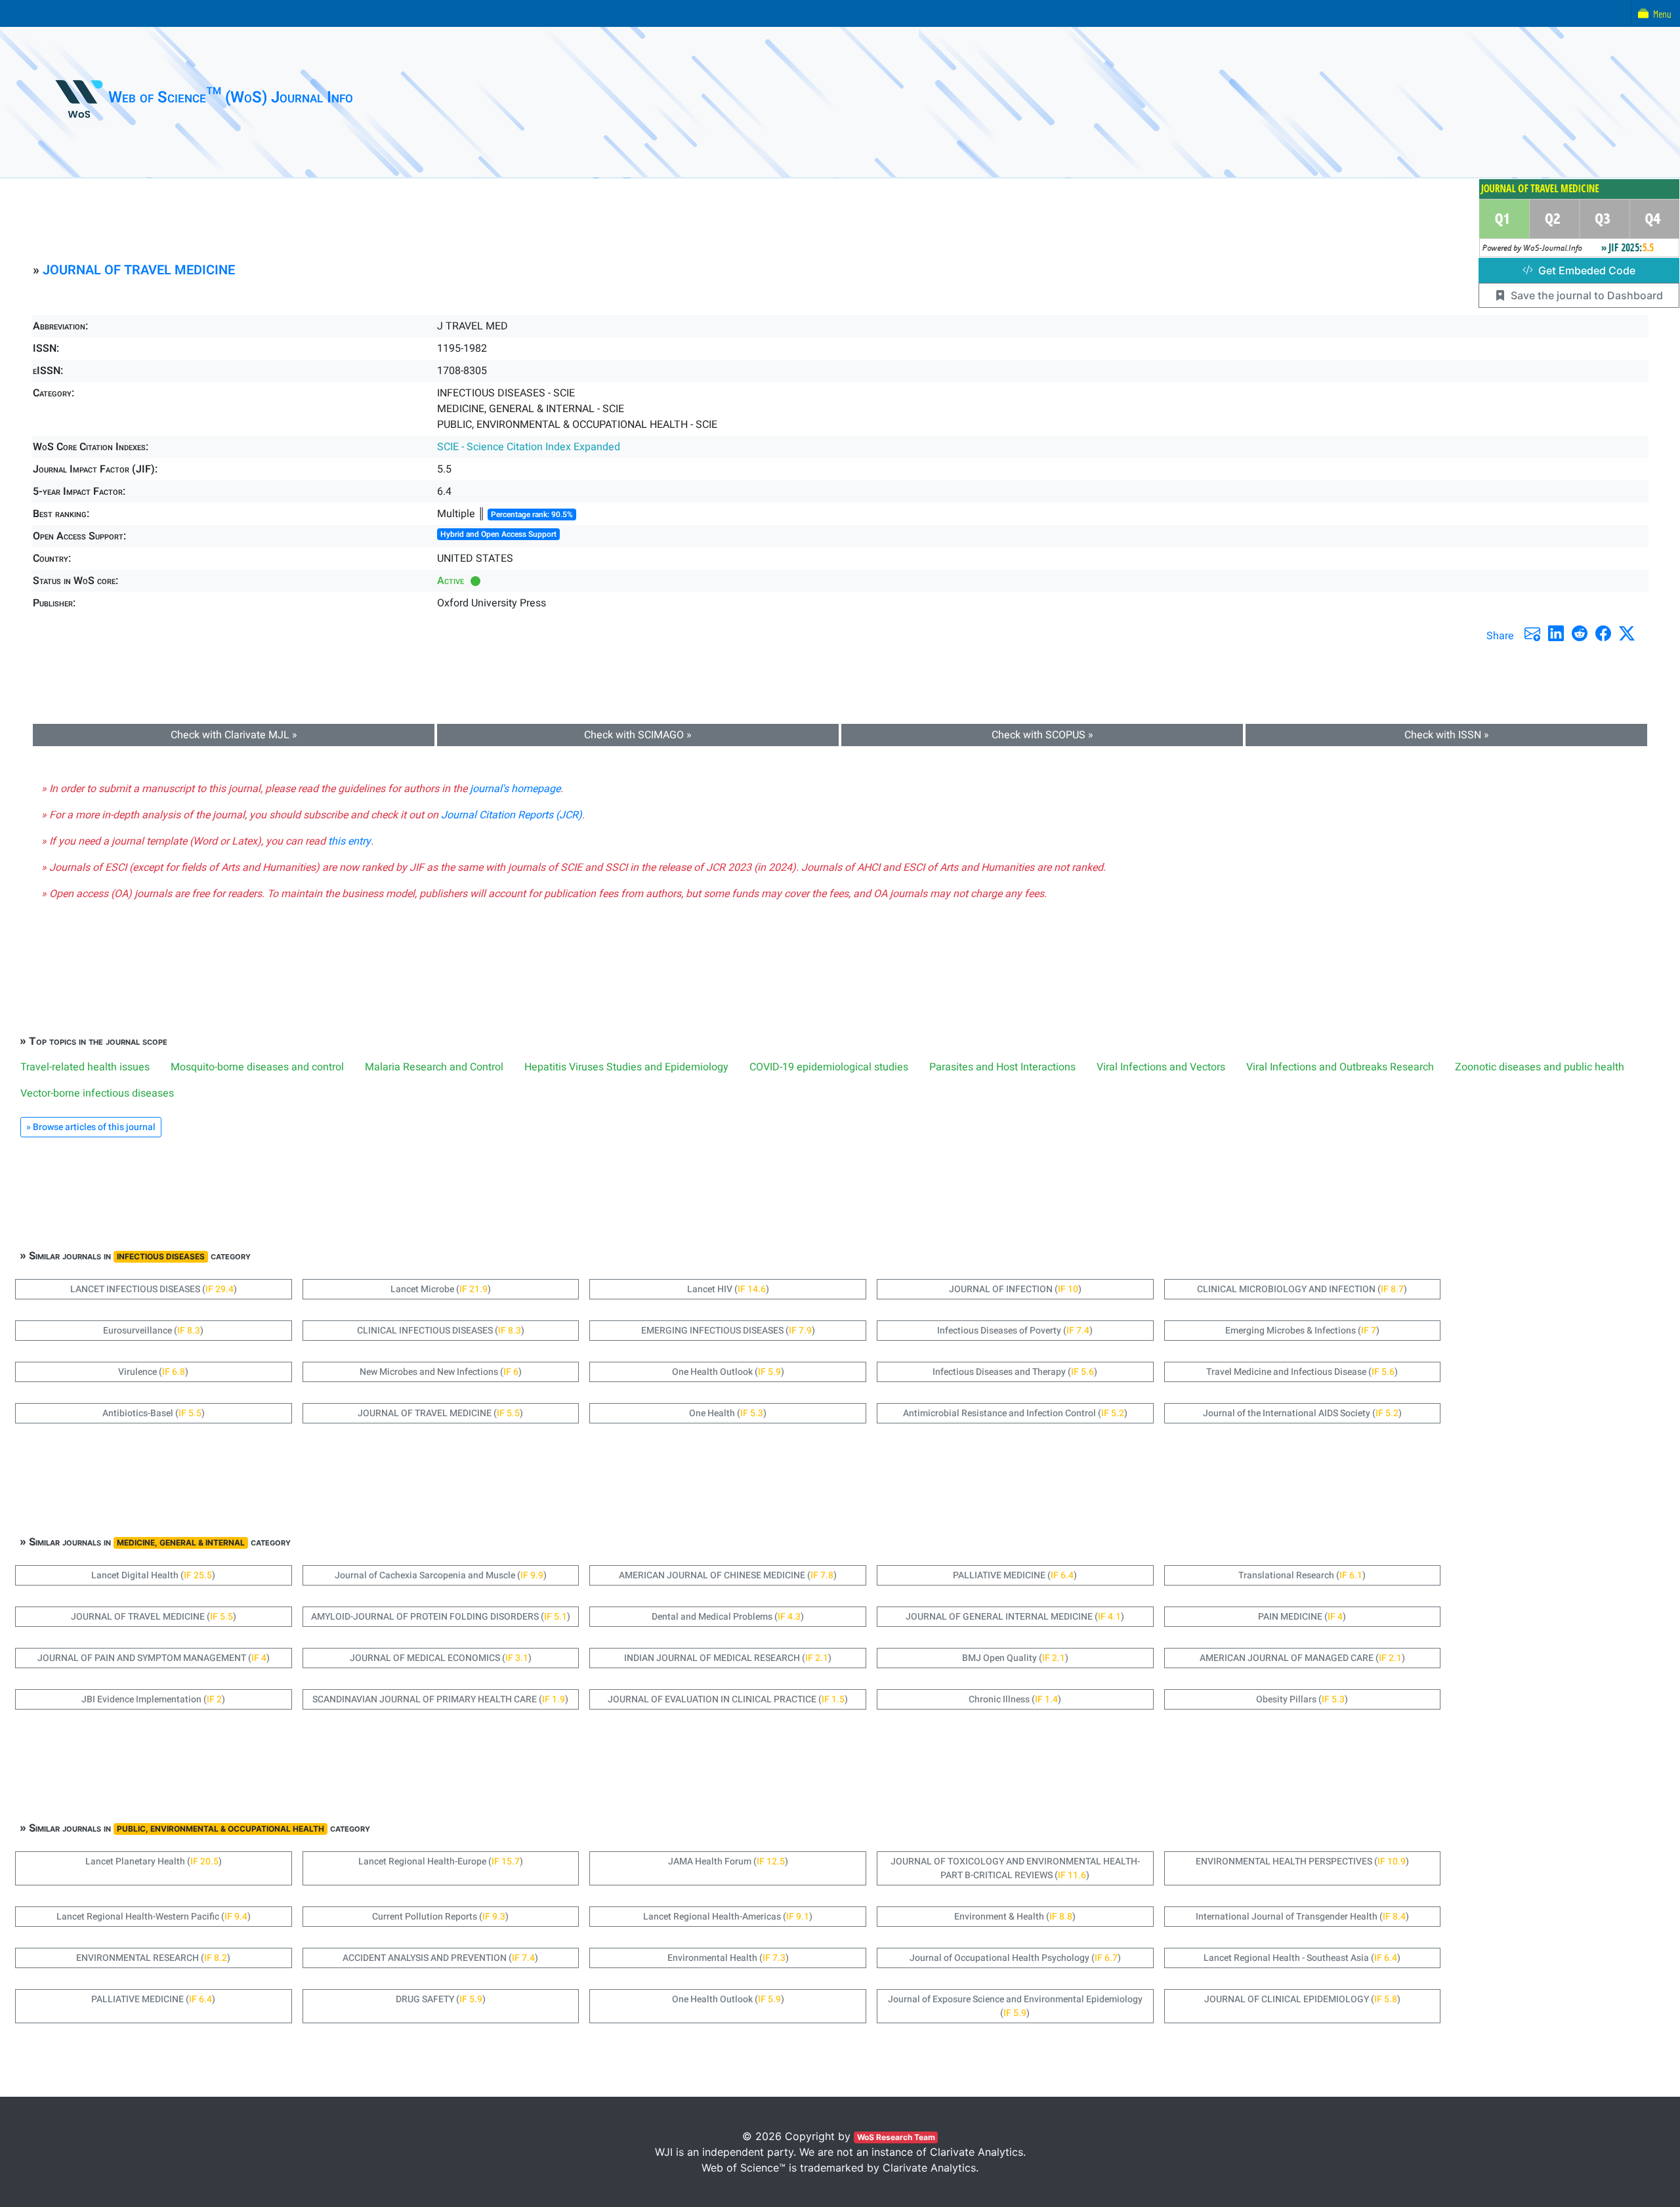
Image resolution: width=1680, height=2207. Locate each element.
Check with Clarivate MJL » (234, 735)
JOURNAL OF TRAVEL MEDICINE (139, 270)
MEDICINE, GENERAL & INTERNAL (181, 1543)
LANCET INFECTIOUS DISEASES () (154, 1289)
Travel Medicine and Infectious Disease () (1302, 1372)
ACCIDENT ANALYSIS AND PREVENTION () (440, 1958)
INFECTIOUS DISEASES (161, 1256)
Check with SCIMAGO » (638, 735)
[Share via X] (1627, 633)
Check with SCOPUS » (1042, 735)
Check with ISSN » (1447, 735)
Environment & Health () (1015, 1917)
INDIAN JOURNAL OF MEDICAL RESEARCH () (728, 1658)
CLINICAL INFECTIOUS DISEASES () (441, 1331)
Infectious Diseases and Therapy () (1015, 1372)
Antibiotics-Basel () (154, 1413)
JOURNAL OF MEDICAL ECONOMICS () (441, 1658)
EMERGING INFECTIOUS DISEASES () (728, 1331)
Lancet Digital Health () (153, 1575)
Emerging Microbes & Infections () (1302, 1331)
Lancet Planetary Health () (154, 1861)
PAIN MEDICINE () (1302, 1617)
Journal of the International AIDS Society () (1302, 1413)
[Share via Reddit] (1580, 633)
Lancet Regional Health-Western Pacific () (154, 1917)
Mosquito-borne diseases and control (257, 1067)
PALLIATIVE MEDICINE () (1015, 1575)
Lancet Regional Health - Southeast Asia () (1302, 1958)
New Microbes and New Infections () (441, 1372)
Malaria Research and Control (434, 1067)
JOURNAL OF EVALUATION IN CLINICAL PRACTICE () (728, 1699)
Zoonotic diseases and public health (1540, 1067)
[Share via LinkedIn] (1556, 633)
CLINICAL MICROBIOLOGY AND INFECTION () (1302, 1289)
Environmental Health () (728, 1958)
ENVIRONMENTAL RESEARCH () (153, 1958)
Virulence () (153, 1372)
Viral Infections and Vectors (1161, 1067)
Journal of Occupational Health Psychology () (1015, 1958)
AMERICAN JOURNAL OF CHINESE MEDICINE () (728, 1575)
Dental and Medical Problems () (728, 1617)
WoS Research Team (896, 2137)
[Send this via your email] (1532, 633)
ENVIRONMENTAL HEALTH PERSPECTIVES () (1302, 1861)
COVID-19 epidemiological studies (829, 1067)
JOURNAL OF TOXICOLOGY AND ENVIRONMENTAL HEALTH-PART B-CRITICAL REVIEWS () (1015, 1868)
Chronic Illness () (1015, 1699)
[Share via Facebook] (1603, 633)
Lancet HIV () (728, 1289)
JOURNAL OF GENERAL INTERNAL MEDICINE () (1015, 1617)
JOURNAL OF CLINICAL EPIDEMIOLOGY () (1302, 1999)
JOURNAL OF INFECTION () (1015, 1289)
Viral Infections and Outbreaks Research (1340, 1067)
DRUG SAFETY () (441, 1999)
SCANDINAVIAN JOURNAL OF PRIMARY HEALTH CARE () (440, 1699)
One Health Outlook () (728, 1372)
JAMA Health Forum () (728, 1861)
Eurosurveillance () (153, 1331)
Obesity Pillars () (1302, 1699)
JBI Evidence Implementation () (153, 1699)
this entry (349, 841)
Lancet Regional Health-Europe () (441, 1861)
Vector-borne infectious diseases (97, 1093)
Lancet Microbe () (441, 1289)
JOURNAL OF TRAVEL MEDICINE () (440, 1413)
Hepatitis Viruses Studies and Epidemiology (626, 1067)
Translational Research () (1302, 1575)
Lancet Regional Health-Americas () (728, 1917)
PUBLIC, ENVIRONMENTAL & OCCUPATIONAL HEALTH (220, 1829)
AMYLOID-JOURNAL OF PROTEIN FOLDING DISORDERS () (441, 1617)
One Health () (728, 1413)
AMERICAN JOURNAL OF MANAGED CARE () (1302, 1658)
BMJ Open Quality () (1015, 1658)
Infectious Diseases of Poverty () (1015, 1331)
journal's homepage (515, 789)
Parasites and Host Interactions (1002, 1067)
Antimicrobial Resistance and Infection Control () (1015, 1413)
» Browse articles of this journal (91, 1127)
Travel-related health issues (85, 1067)
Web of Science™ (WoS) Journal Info (231, 97)
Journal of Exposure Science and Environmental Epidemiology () (1015, 2006)
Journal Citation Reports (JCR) (512, 815)
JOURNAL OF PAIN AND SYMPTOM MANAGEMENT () (154, 1658)
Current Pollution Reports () (440, 1917)
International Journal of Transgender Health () (1302, 1917)
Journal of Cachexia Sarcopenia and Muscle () (441, 1575)
